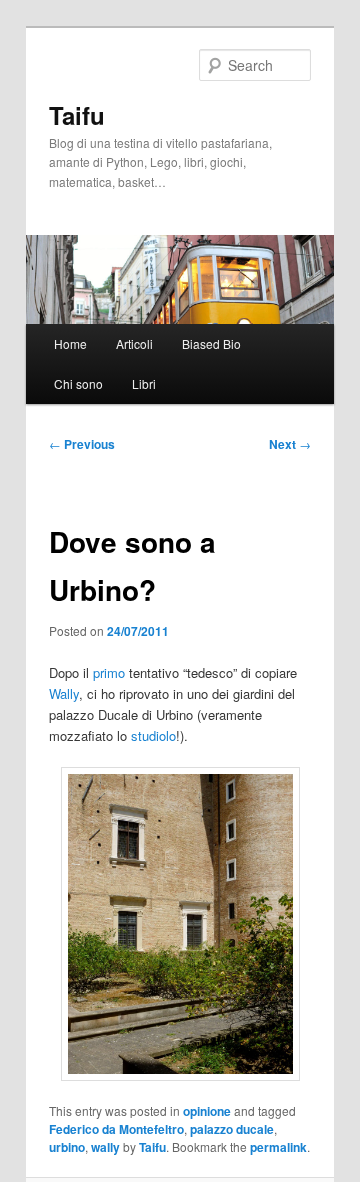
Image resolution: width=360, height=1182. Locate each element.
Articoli (134, 343)
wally (105, 1147)
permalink (278, 1147)
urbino (67, 1147)
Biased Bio (211, 343)
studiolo (153, 735)
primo (109, 672)
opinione (207, 1111)
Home (70, 343)
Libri (144, 383)
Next (290, 444)
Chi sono (78, 383)
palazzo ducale (232, 1129)
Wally (64, 693)
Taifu (77, 115)
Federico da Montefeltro (116, 1129)
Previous (82, 444)
